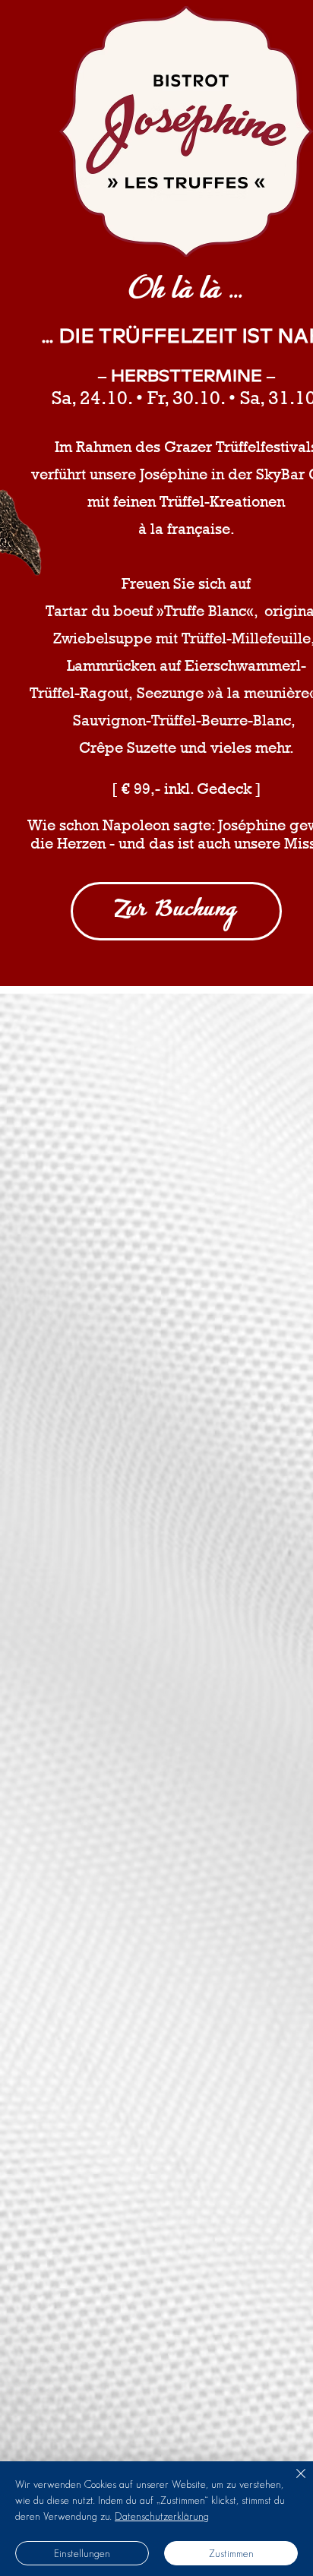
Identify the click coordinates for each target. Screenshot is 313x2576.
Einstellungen (82, 2553)
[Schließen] (292, 2483)
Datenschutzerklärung (162, 2516)
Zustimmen (231, 2553)
